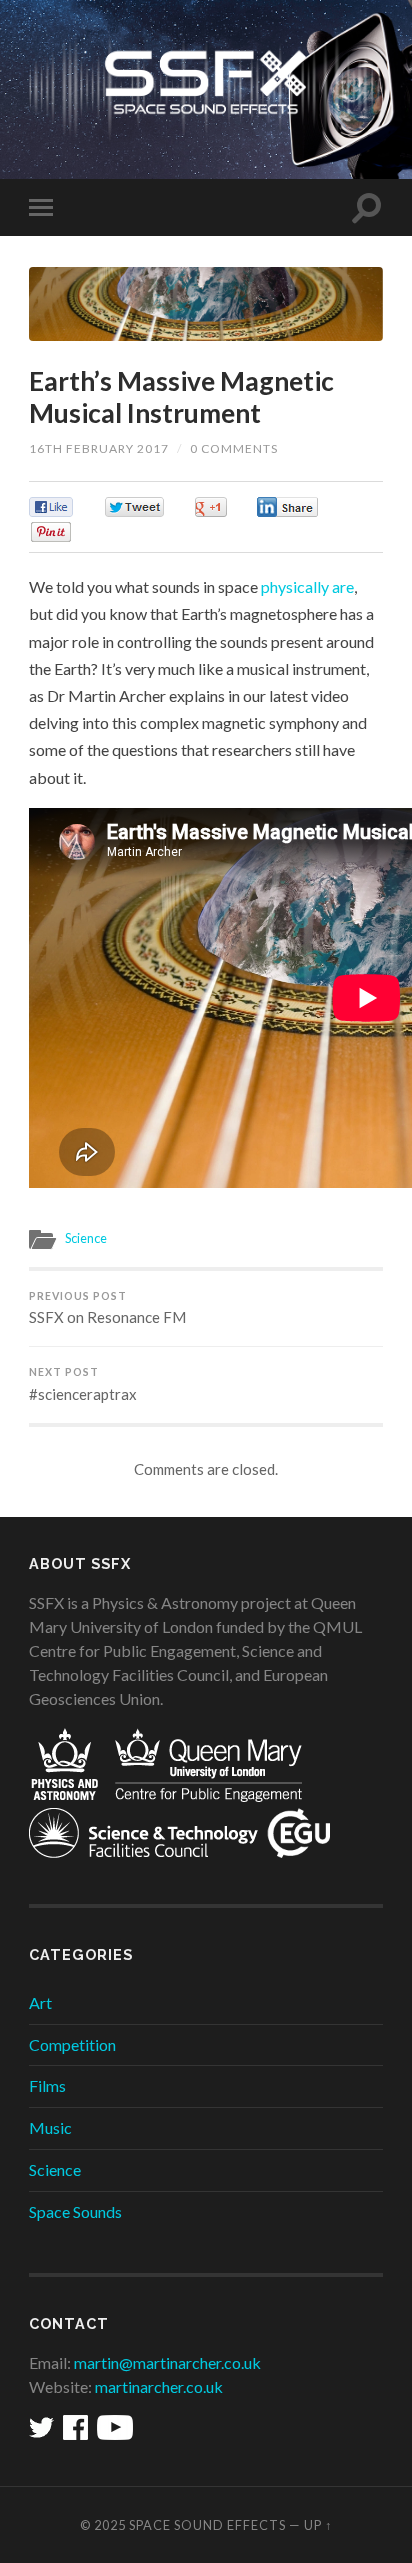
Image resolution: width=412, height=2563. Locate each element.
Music (50, 2127)
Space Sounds (75, 2211)
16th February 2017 (99, 448)
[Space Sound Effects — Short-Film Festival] (206, 88)
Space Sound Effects (207, 2525)
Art (40, 2002)
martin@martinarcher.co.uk (167, 2362)
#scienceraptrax (83, 1384)
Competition (72, 2044)
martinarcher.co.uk (159, 2386)
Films (47, 2085)
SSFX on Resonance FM (107, 1308)
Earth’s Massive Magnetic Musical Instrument (181, 397)
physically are (307, 586)
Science (86, 1238)
